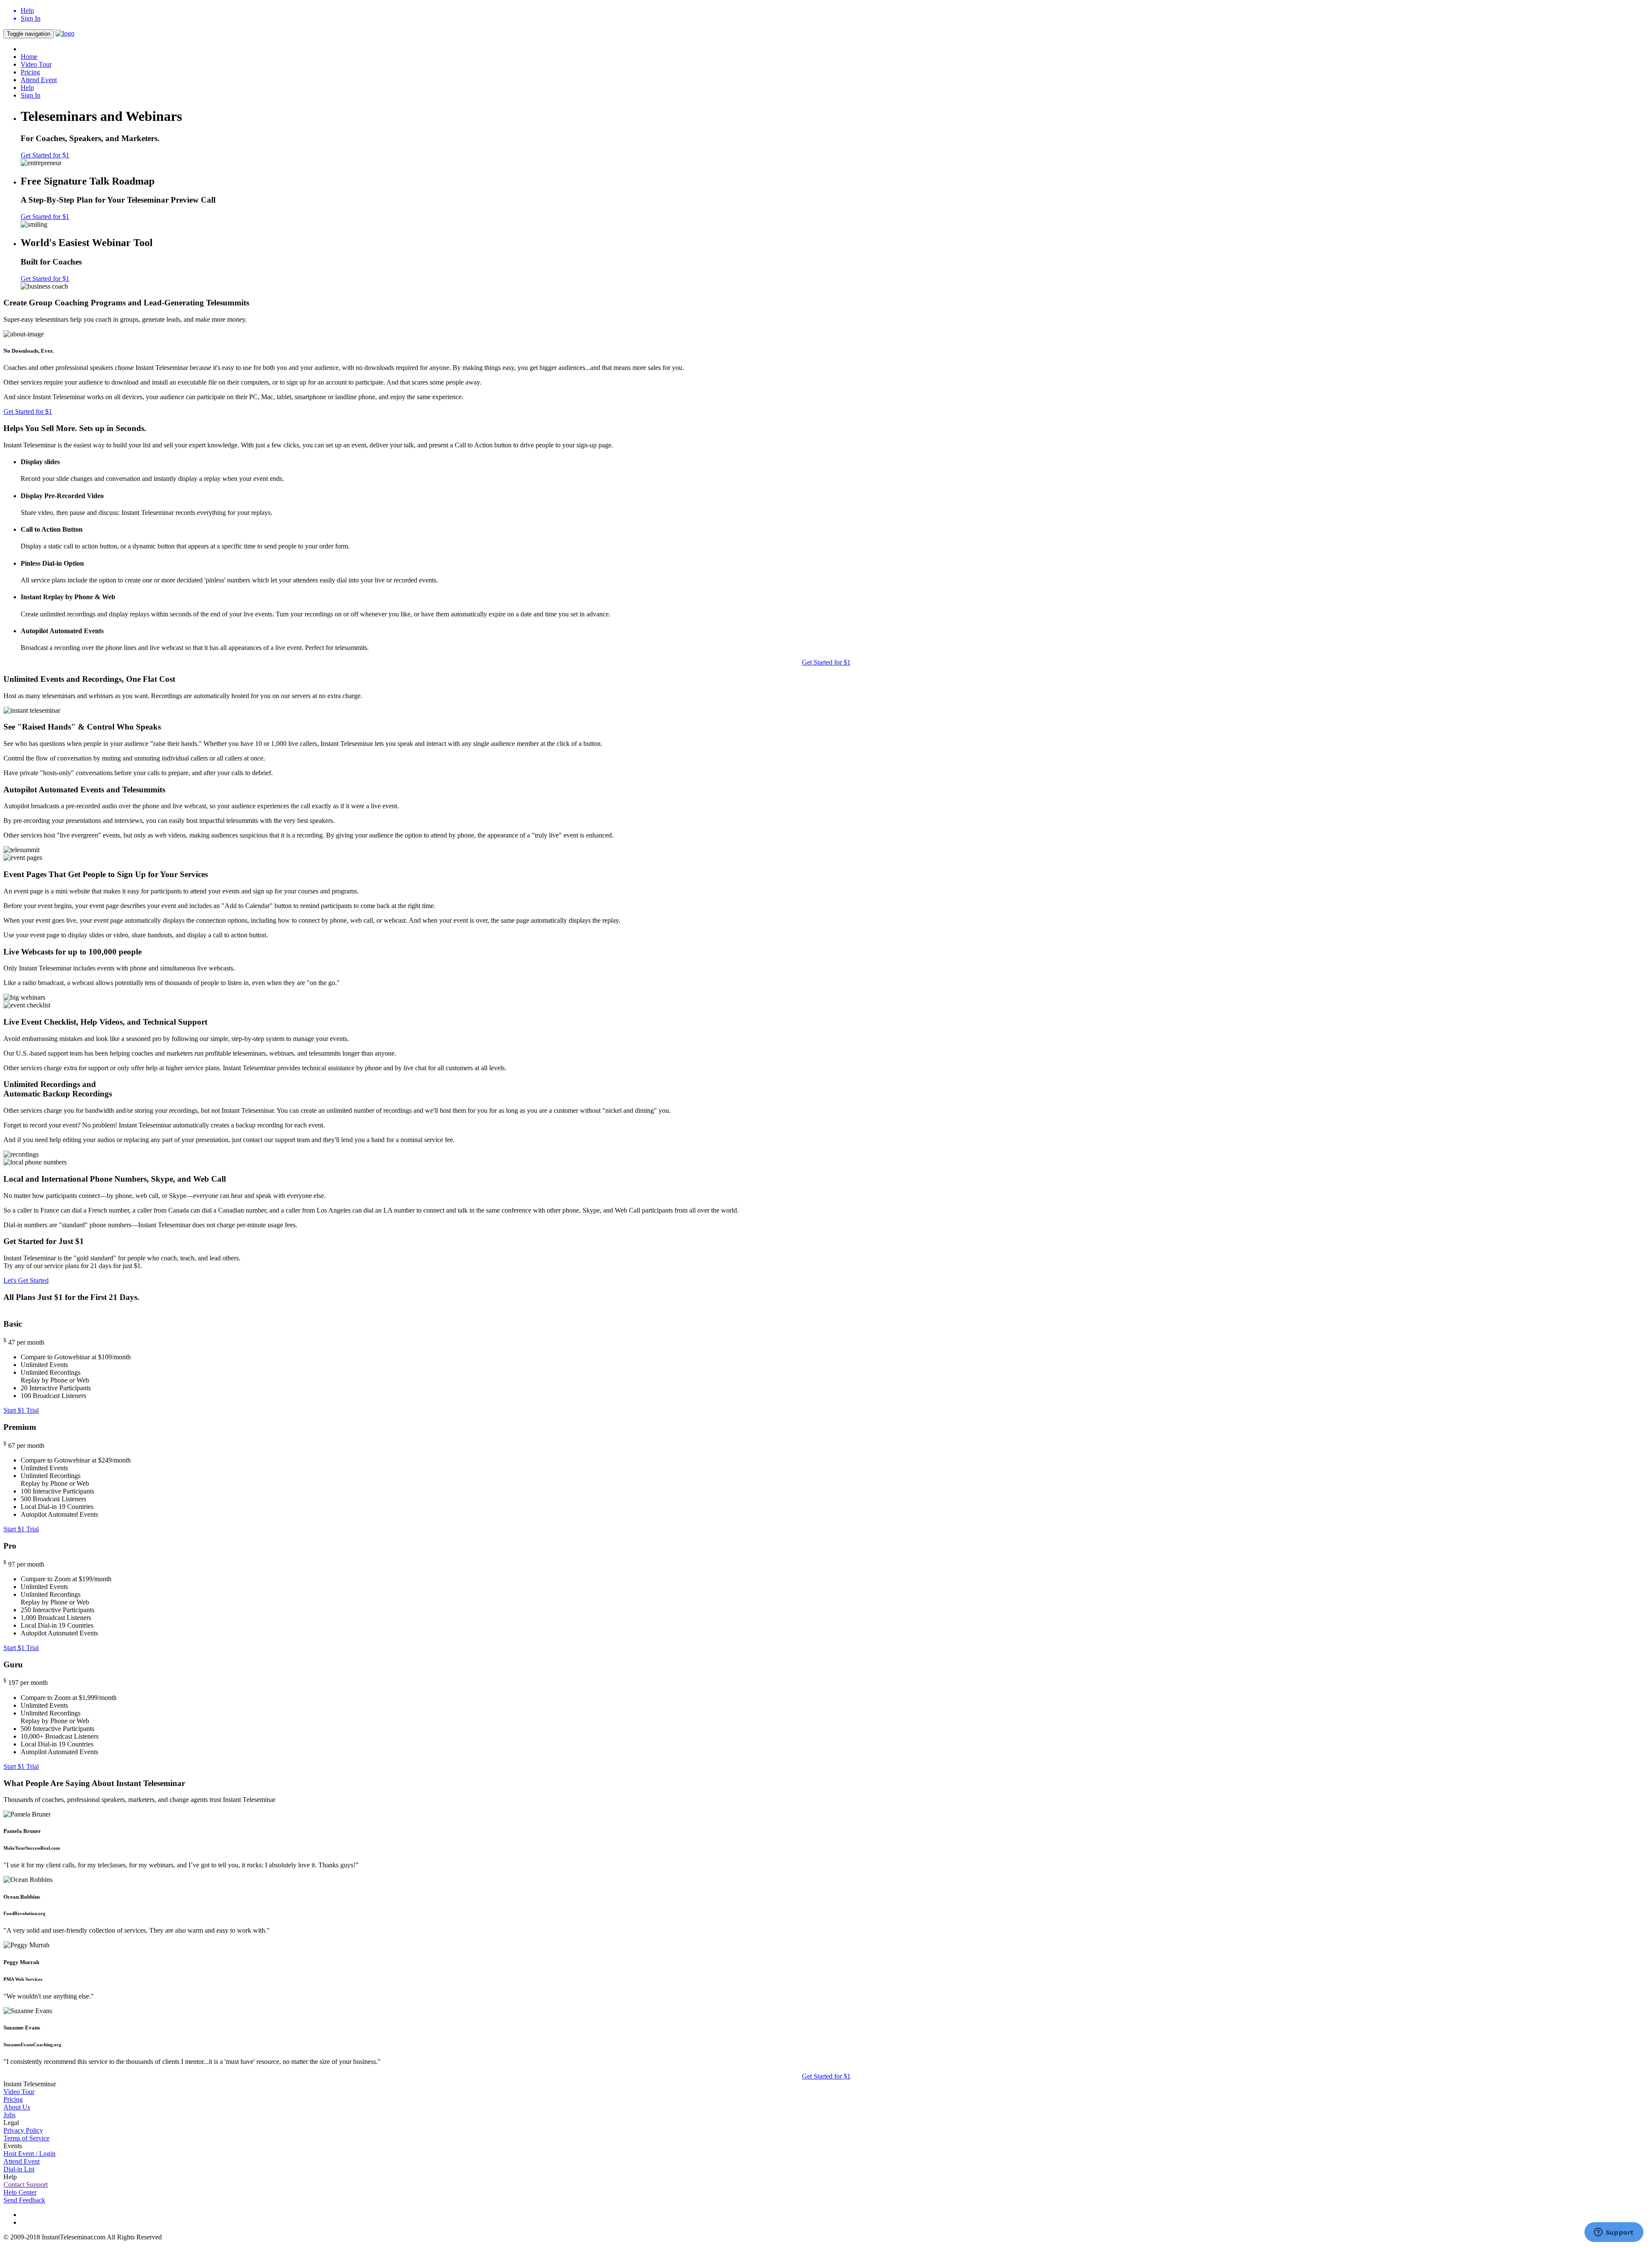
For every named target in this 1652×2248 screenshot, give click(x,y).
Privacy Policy (23, 2130)
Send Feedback (24, 2200)
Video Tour (36, 64)
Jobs (9, 2115)
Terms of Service (26, 2138)
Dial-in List (19, 2169)
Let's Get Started (26, 1280)
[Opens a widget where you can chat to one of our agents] (1614, 2233)
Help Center (20, 2192)
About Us (17, 2107)
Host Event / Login (29, 2154)
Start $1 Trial (21, 1410)
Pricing (30, 72)
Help (27, 88)
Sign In (31, 95)
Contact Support (26, 2185)
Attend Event (39, 80)
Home (29, 57)
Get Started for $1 (45, 155)
